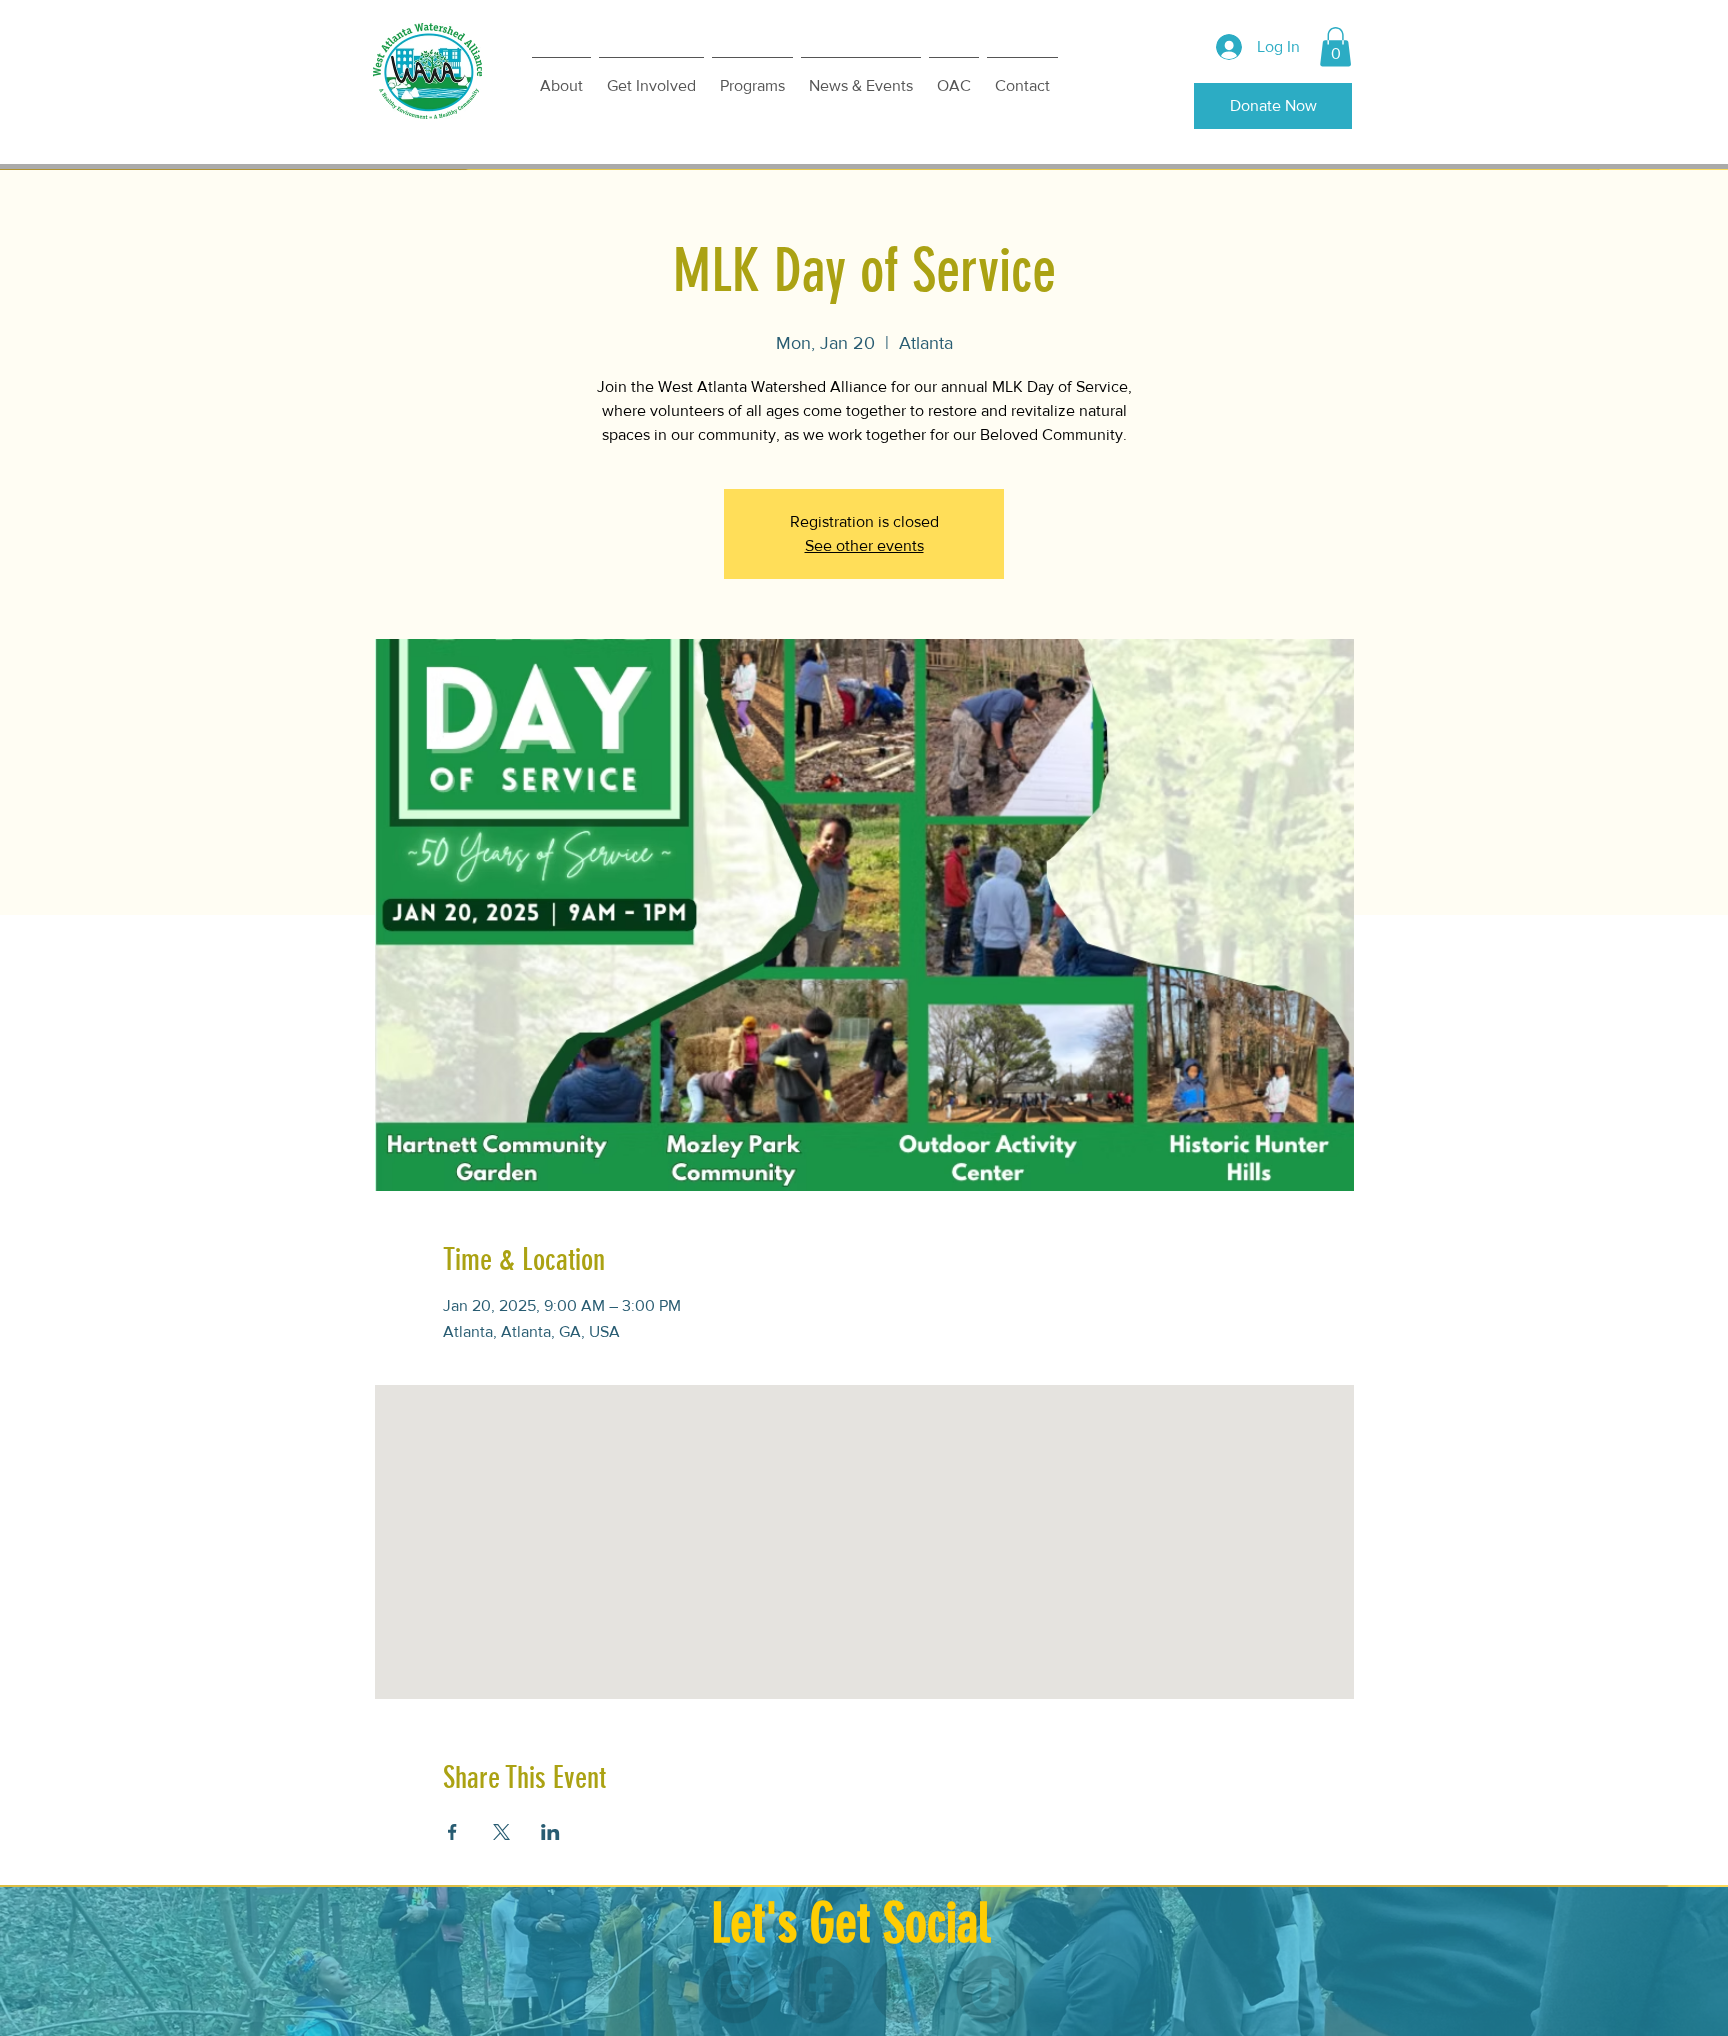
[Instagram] (793, 1989)
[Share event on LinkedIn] (550, 1832)
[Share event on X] (501, 1832)
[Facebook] (839, 1989)
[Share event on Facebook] (452, 1832)
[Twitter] (886, 1989)
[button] (1335, 46)
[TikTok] (932, 1989)
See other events (864, 545)
